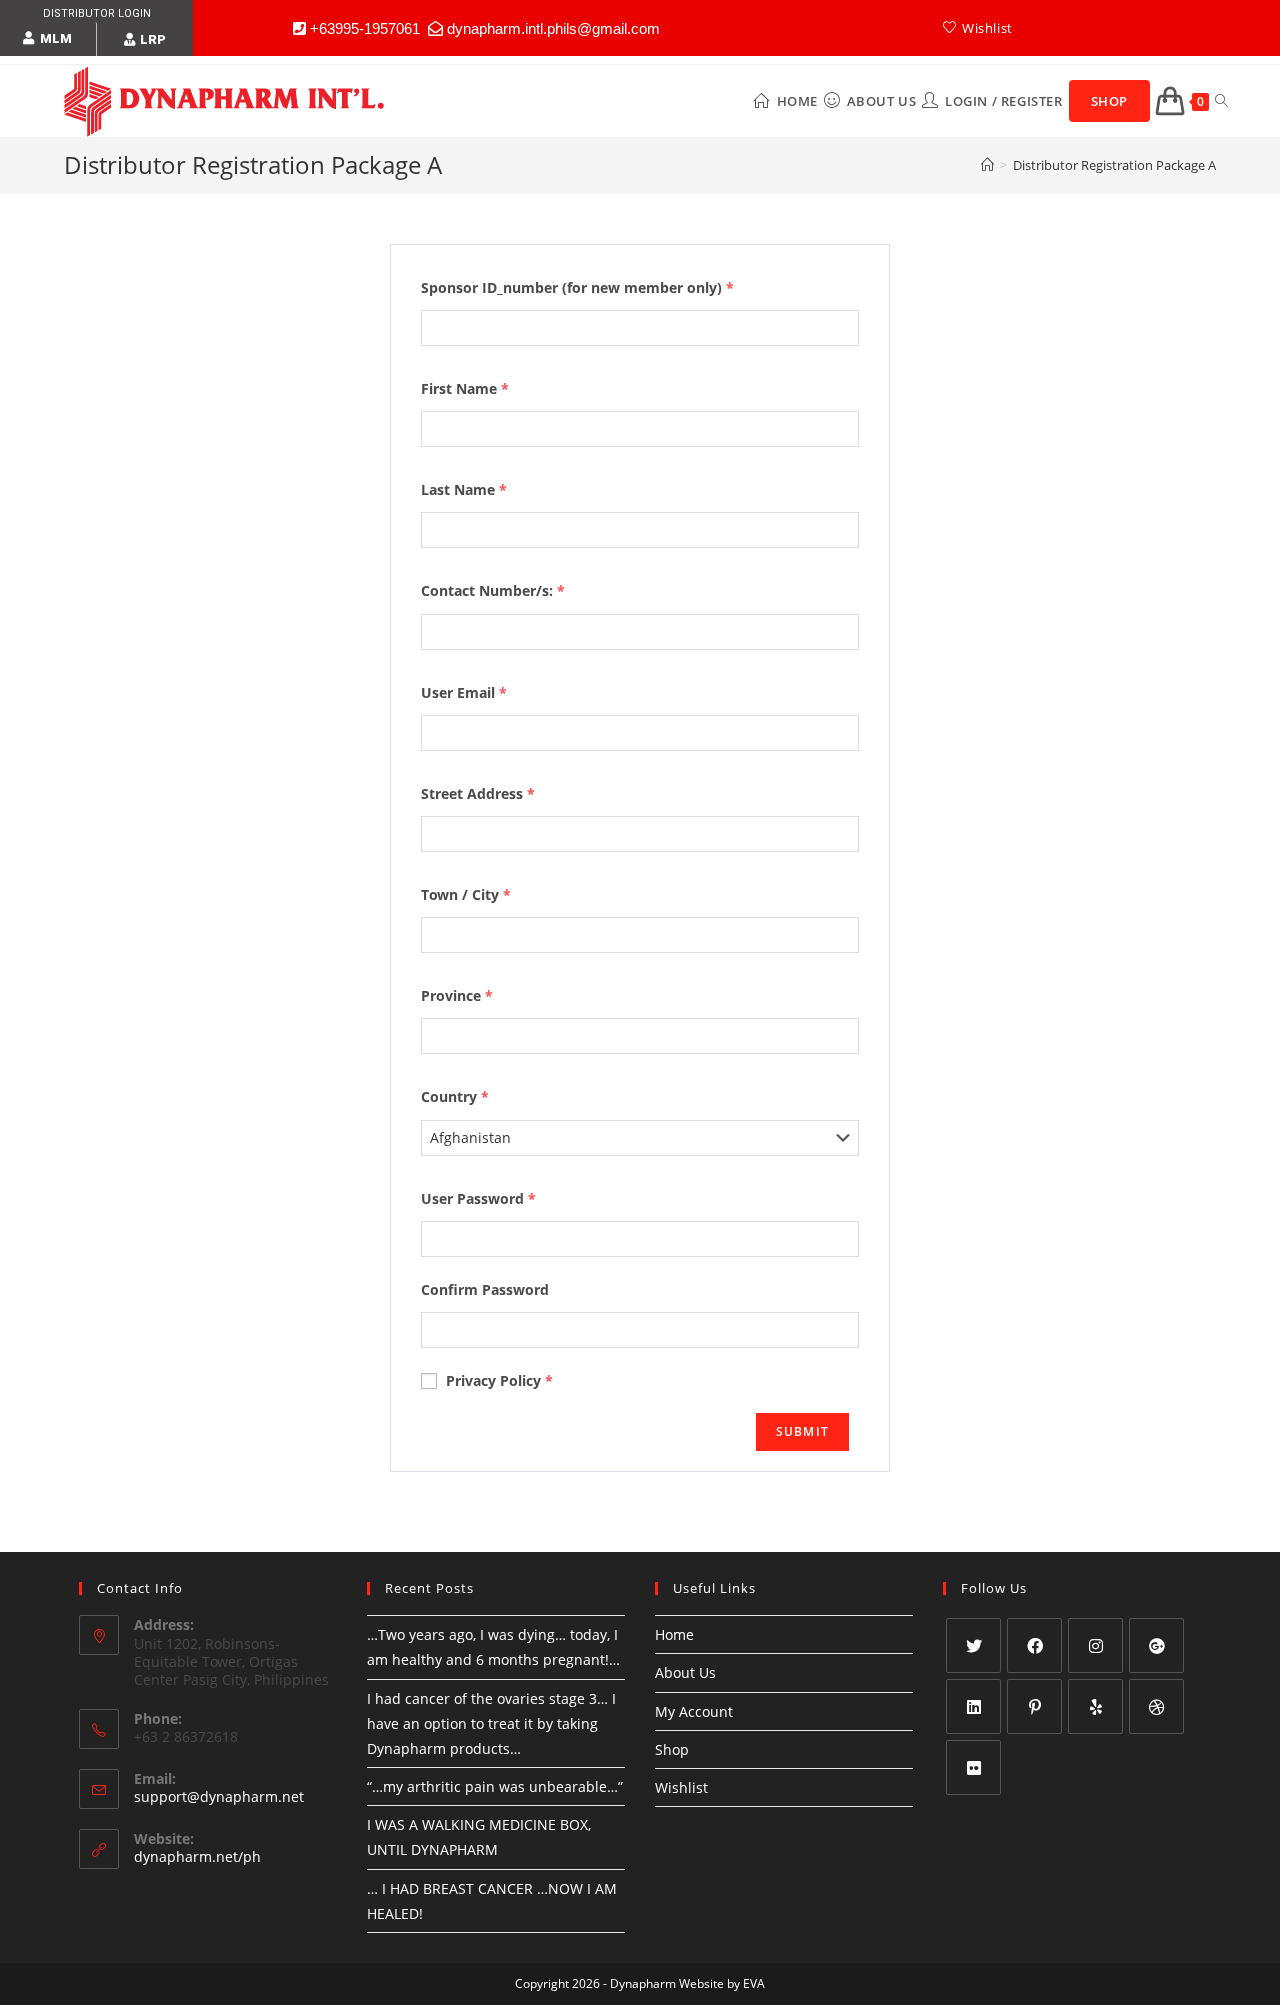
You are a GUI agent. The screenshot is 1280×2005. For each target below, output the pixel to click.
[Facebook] (1034, 1645)
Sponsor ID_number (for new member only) (577, 287)
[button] (47, 39)
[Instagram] (1095, 1645)
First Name (465, 388)
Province (457, 995)
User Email (464, 692)
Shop (672, 1749)
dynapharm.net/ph (197, 1856)
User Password (478, 1198)
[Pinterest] (1034, 1706)
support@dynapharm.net (219, 1796)
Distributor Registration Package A (1114, 165)
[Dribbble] (1156, 1706)
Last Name (464, 489)
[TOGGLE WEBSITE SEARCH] (1221, 101)
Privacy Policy (497, 1380)
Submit (802, 1431)
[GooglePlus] (1156, 1645)
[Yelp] (1095, 1706)
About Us (685, 1672)
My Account (694, 1711)
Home (674, 1634)
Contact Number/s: (493, 590)
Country (455, 1096)
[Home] (987, 165)
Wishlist (681, 1787)
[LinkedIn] (973, 1706)
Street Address (478, 793)
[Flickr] (973, 1767)
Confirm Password (485, 1289)
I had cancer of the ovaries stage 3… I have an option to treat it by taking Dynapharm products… (491, 1723)
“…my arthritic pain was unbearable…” (495, 1786)
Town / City (466, 894)
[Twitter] (973, 1645)
